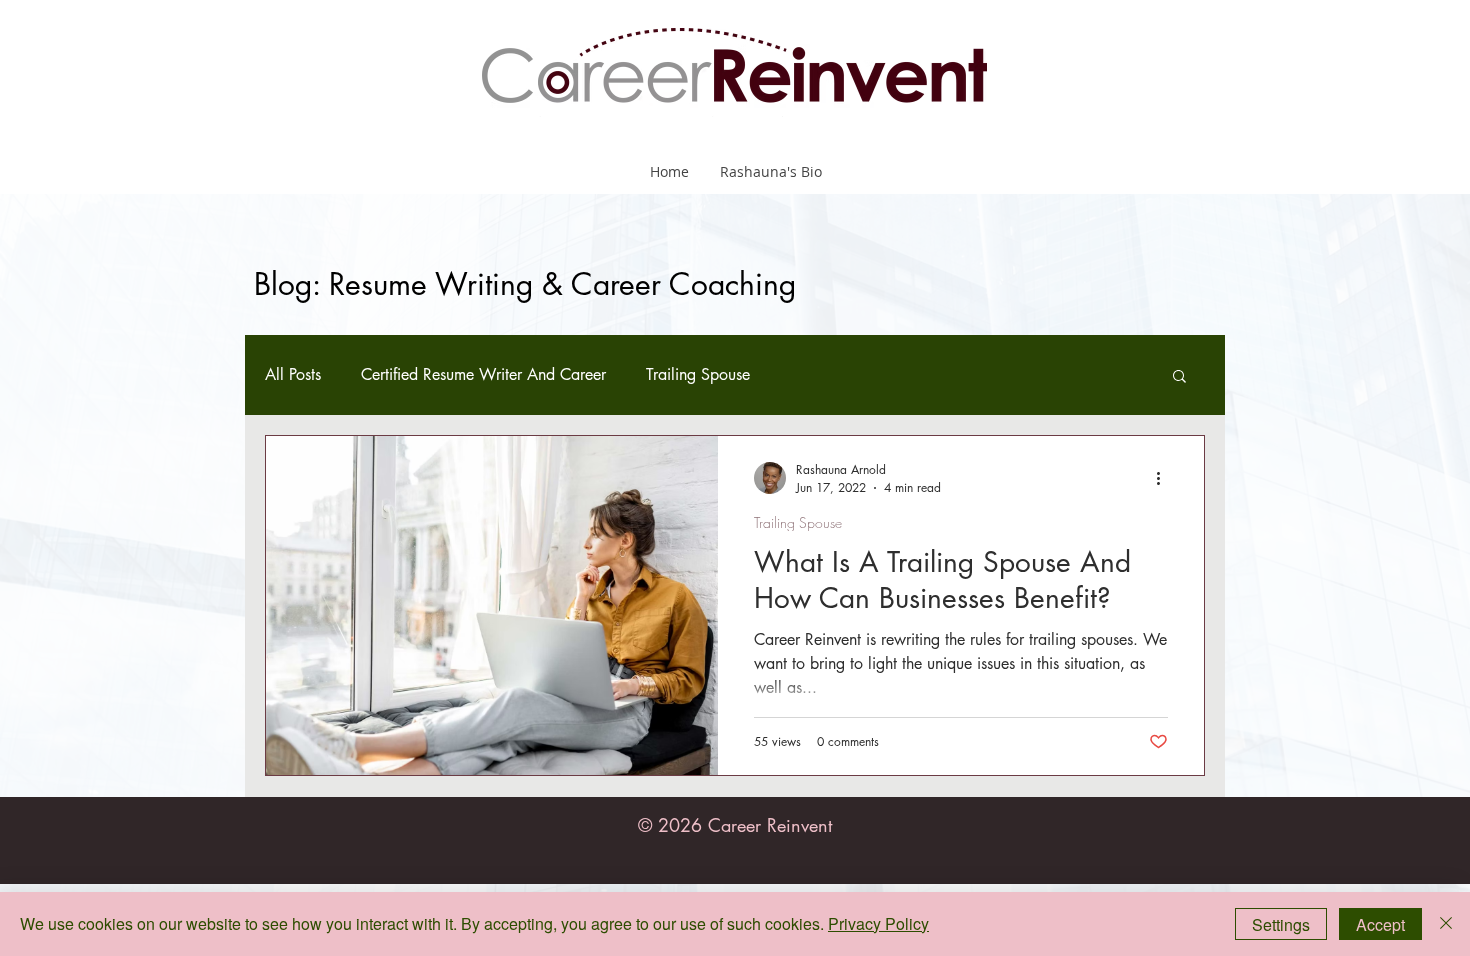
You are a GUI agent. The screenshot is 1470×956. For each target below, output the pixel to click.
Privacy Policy (878, 923)
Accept (1380, 924)
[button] (1179, 377)
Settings (1281, 924)
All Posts (293, 375)
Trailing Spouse (698, 375)
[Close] (1446, 924)
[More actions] (1165, 478)
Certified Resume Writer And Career (483, 375)
